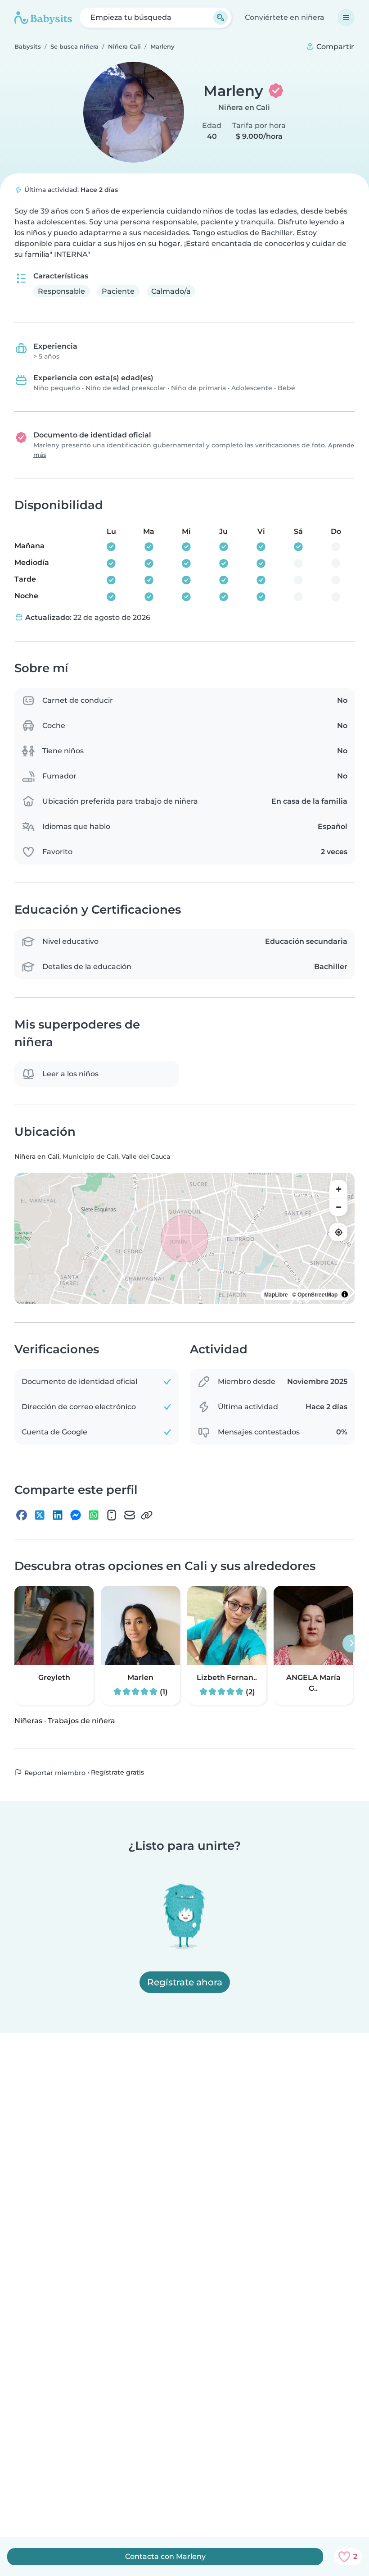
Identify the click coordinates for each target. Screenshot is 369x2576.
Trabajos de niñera (81, 1721)
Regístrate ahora (185, 1982)
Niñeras (28, 1721)
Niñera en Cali (244, 107)
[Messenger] (76, 1515)
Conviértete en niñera (285, 17)
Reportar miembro (54, 1773)
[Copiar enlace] (147, 1515)
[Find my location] (338, 1232)
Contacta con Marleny (165, 2556)
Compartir (334, 47)
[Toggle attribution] (345, 1294)
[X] (40, 1515)
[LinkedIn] (58, 1515)
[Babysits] (43, 18)
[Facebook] (22, 1515)
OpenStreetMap (317, 1294)
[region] (184, 1238)
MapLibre (276, 1294)
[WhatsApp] (94, 1515)
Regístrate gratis (117, 1772)
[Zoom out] (338, 1207)
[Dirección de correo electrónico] (130, 1515)
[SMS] (112, 1515)
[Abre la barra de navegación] (346, 18)
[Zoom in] (338, 1189)
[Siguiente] (351, 1643)
